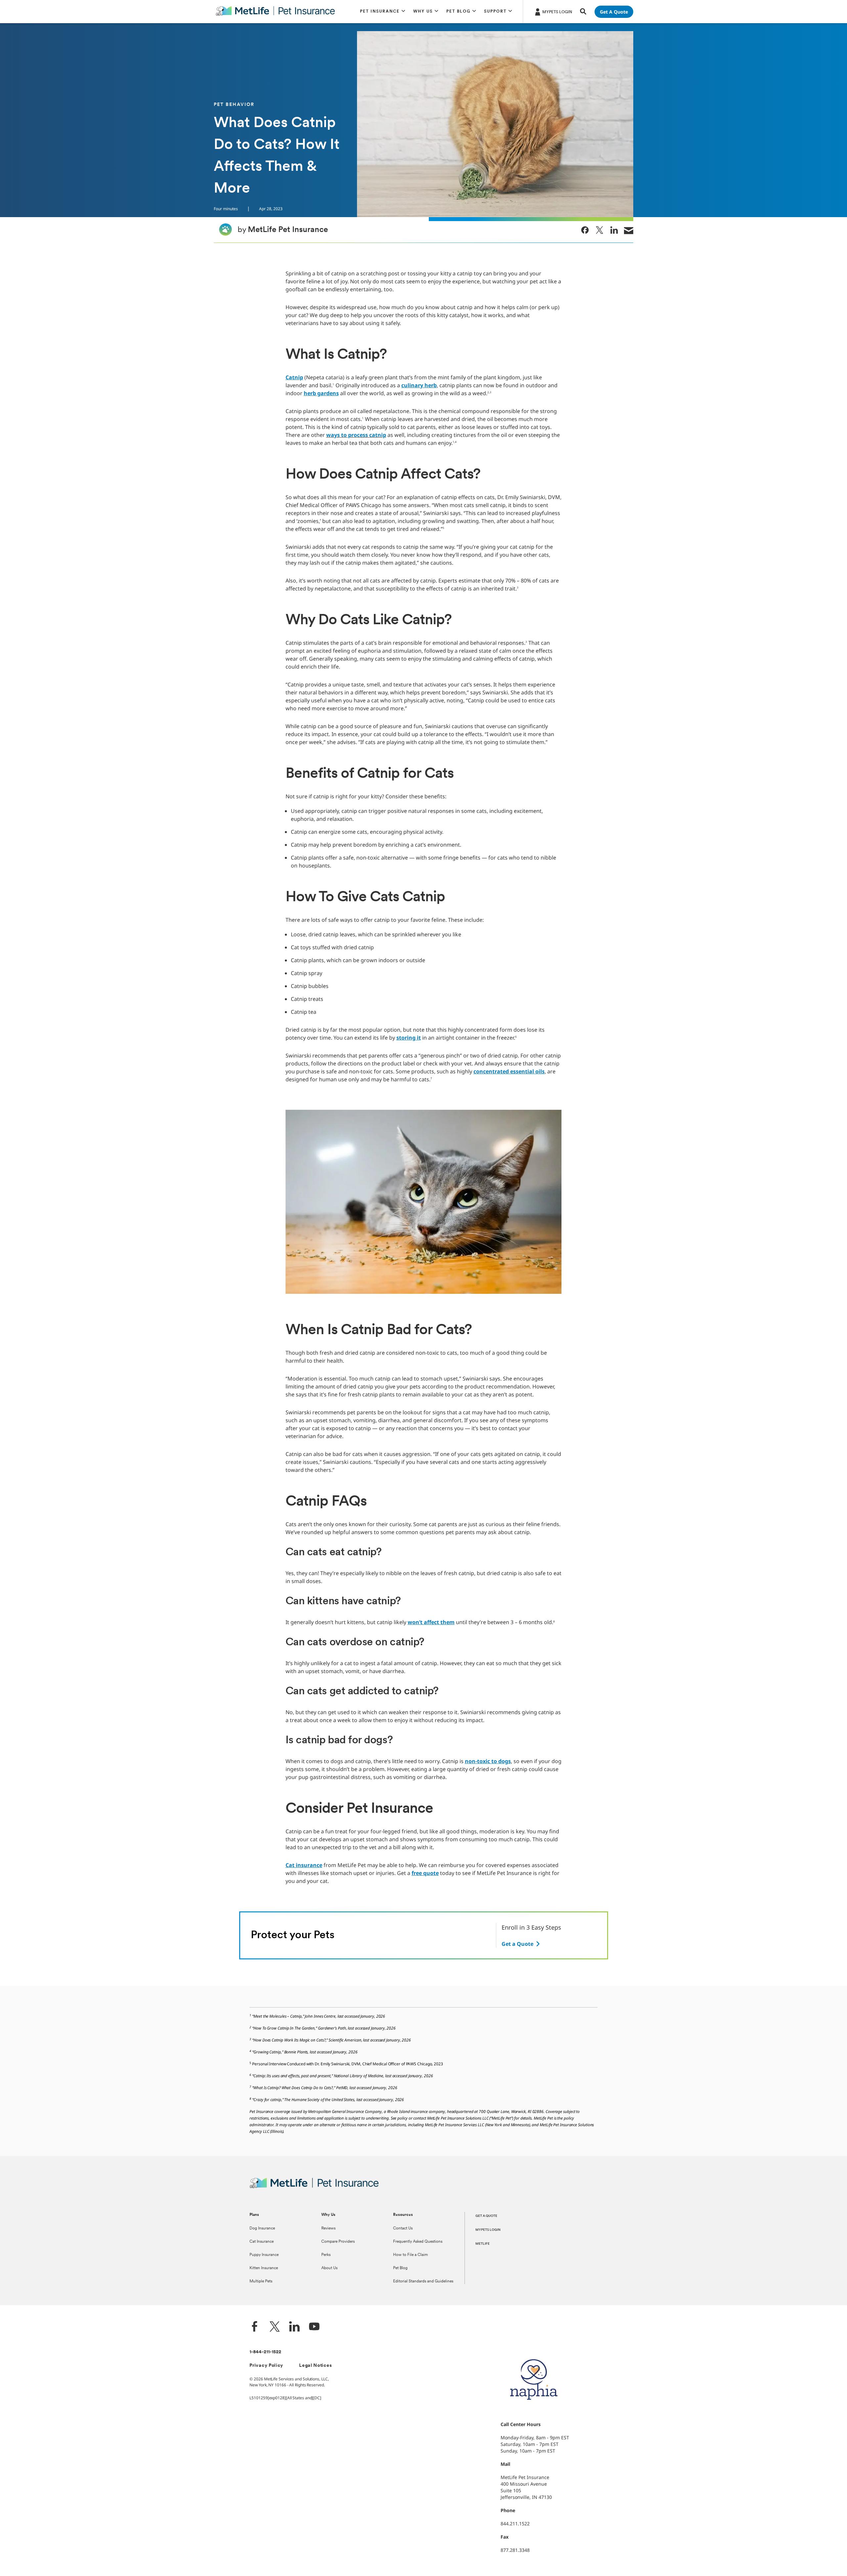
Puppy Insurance (264, 2255)
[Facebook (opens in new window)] (255, 2327)
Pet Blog (400, 2268)
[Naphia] (534, 2411)
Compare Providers (338, 2242)
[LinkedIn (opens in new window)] (294, 2327)
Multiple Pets (261, 2281)
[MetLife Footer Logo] (314, 2187)
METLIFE (483, 2244)
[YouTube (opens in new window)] (314, 2327)
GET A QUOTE (486, 2216)
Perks (326, 2255)
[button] (383, 12)
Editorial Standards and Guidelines (423, 2281)
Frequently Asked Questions (418, 2242)
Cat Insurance (262, 2242)
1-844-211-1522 (265, 2352)
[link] (585, 230)
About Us (329, 2268)
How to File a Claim (410, 2255)
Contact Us (403, 2228)
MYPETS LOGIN (488, 2230)
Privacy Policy (266, 2366)
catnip (378, 435)
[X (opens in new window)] (275, 2327)
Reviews (328, 2228)
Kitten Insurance (264, 2268)
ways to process (348, 435)
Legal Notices (315, 2366)
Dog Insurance (262, 2228)
